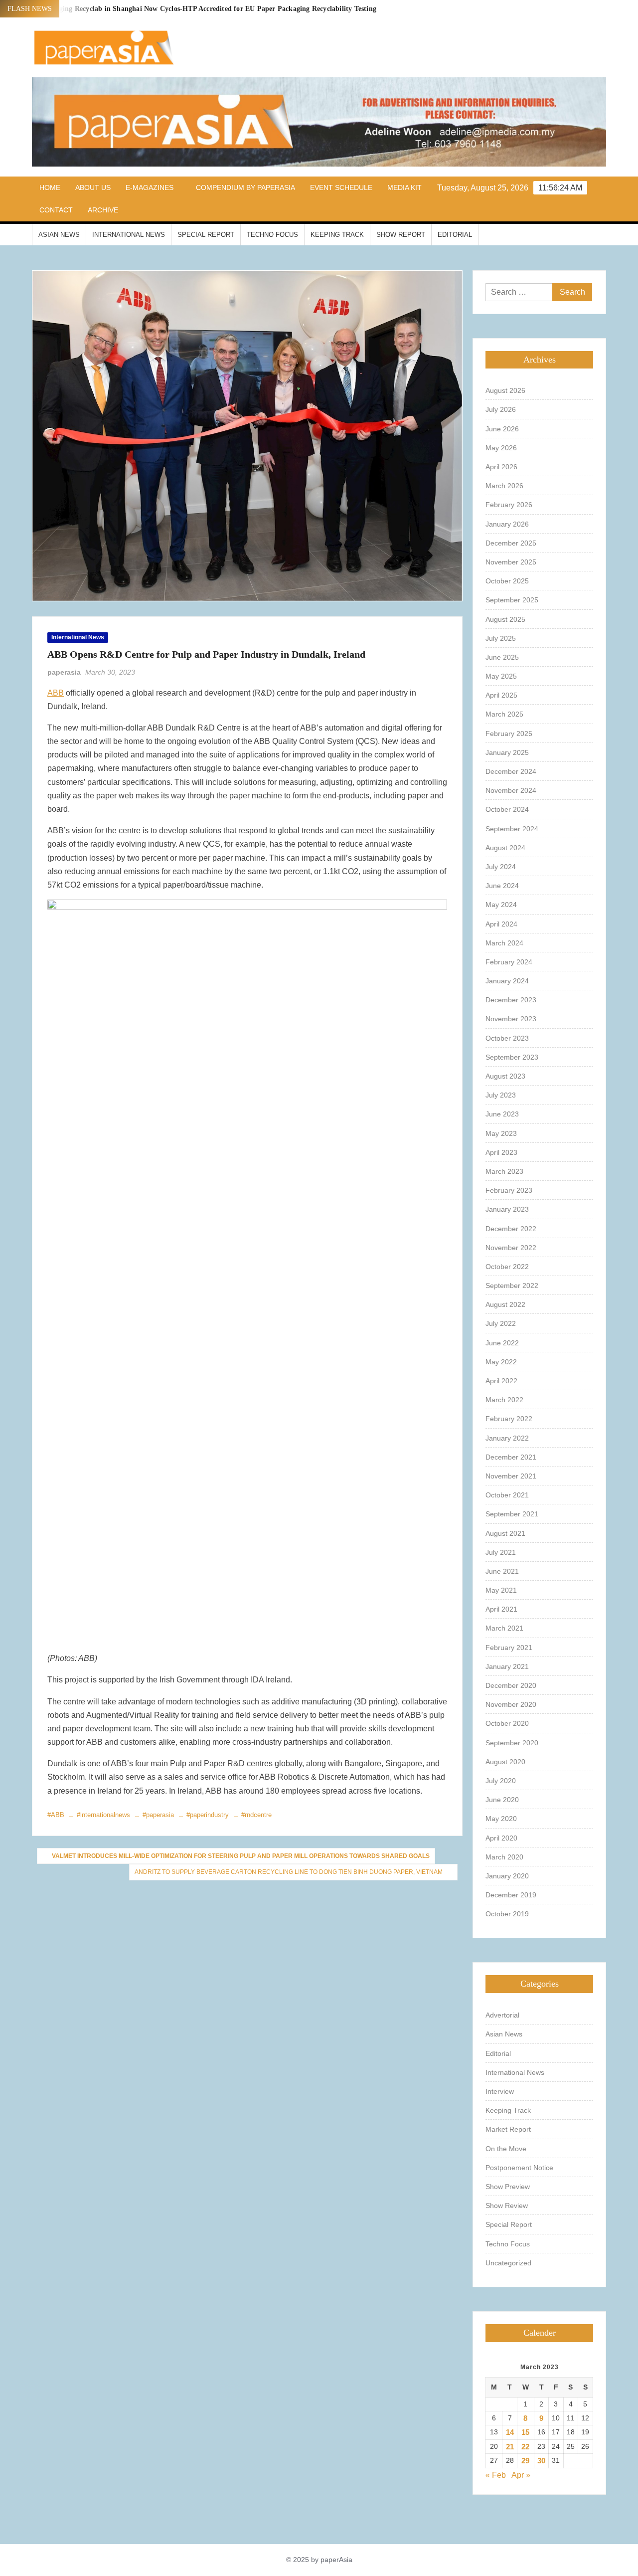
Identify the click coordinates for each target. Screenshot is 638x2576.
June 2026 (502, 429)
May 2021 (501, 1590)
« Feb (496, 2475)
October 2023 (507, 1038)
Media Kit (404, 187)
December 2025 (511, 543)
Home (50, 187)
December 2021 (511, 1457)
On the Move (506, 2149)
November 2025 (511, 562)
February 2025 (509, 734)
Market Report (508, 2129)
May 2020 (501, 1819)
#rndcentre (256, 1815)
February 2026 (509, 505)
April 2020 (501, 1838)
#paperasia (158, 1815)
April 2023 (501, 1152)
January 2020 (507, 1876)
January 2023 (507, 1209)
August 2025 (505, 619)
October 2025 (507, 581)
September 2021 (512, 1514)
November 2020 (511, 1704)
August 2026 (505, 390)
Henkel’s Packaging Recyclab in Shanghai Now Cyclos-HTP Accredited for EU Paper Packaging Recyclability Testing (194, 9)
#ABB (56, 1815)
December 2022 (511, 1229)
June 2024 (502, 886)
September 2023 (512, 1057)
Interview (500, 2091)
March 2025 (504, 714)
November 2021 (511, 1476)
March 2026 (504, 486)
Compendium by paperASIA (245, 187)
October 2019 (507, 1914)
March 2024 (504, 943)
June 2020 (502, 1800)
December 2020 (511, 1685)
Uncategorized (508, 2263)
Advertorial (502, 2015)
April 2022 (501, 1381)
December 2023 (511, 1000)
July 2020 (501, 1781)
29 (525, 2461)
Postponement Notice (519, 2168)
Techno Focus (272, 235)
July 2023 (501, 1095)
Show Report (401, 235)
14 (510, 2432)
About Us (93, 187)
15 (525, 2432)
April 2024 (501, 924)
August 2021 (505, 1533)
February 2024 (509, 962)
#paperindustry (208, 1815)
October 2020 (507, 1723)
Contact (56, 210)
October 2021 (507, 1495)
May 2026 (501, 448)
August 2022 (505, 1304)
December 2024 (511, 771)
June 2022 (502, 1343)
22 (525, 2447)
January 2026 (507, 524)
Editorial (455, 235)
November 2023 (511, 1019)
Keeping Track (337, 235)
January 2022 (507, 1438)
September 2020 (512, 1743)
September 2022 (512, 1286)
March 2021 (504, 1628)
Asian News (59, 235)
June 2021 (502, 1571)
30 (541, 2461)
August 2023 (505, 1076)
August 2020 (505, 1762)
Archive (103, 210)
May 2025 (501, 676)
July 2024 (501, 867)
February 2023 (509, 1190)
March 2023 (504, 1171)
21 (510, 2447)
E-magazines (150, 187)
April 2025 (501, 695)
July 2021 (501, 1552)
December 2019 (511, 1895)
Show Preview (508, 2187)
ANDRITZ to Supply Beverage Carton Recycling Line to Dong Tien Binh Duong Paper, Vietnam (289, 1872)
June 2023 (502, 1114)
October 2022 (507, 1267)
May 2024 (501, 905)
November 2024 (511, 790)
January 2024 (507, 981)
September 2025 (512, 600)
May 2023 (501, 1133)
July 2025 (501, 638)
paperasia (64, 672)
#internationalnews (103, 1815)
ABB (56, 693)
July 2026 (501, 409)
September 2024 (512, 829)
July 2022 (501, 1323)
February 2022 (509, 1419)
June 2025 (502, 657)
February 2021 (509, 1648)
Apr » (521, 2475)
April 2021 (501, 1609)
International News (129, 235)
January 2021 (507, 1666)
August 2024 (505, 848)
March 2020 (504, 1857)
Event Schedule (341, 187)
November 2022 (511, 1248)
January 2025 (507, 752)
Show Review (507, 2206)
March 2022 (504, 1400)
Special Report (206, 235)
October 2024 (507, 809)
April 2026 (501, 467)
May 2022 (501, 1362)
